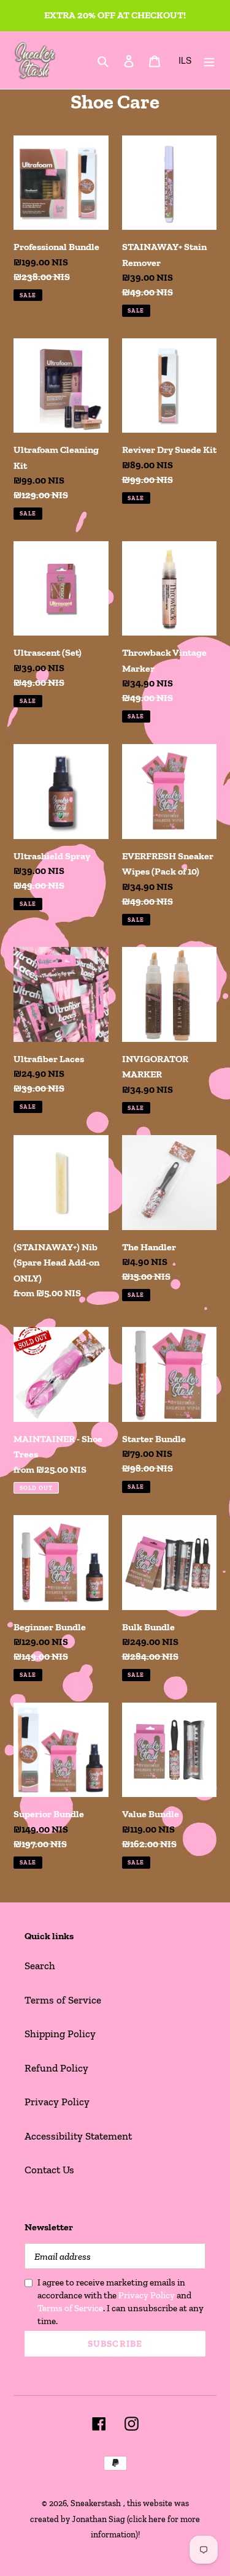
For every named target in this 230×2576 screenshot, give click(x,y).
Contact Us (49, 2170)
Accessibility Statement (78, 2136)
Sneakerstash (96, 2503)
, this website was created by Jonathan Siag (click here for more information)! (115, 2519)
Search (40, 1966)
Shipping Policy (60, 2034)
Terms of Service (63, 2000)
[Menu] (209, 60)
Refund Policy (56, 2068)
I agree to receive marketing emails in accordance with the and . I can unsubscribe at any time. (121, 2302)
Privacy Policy (57, 2102)
